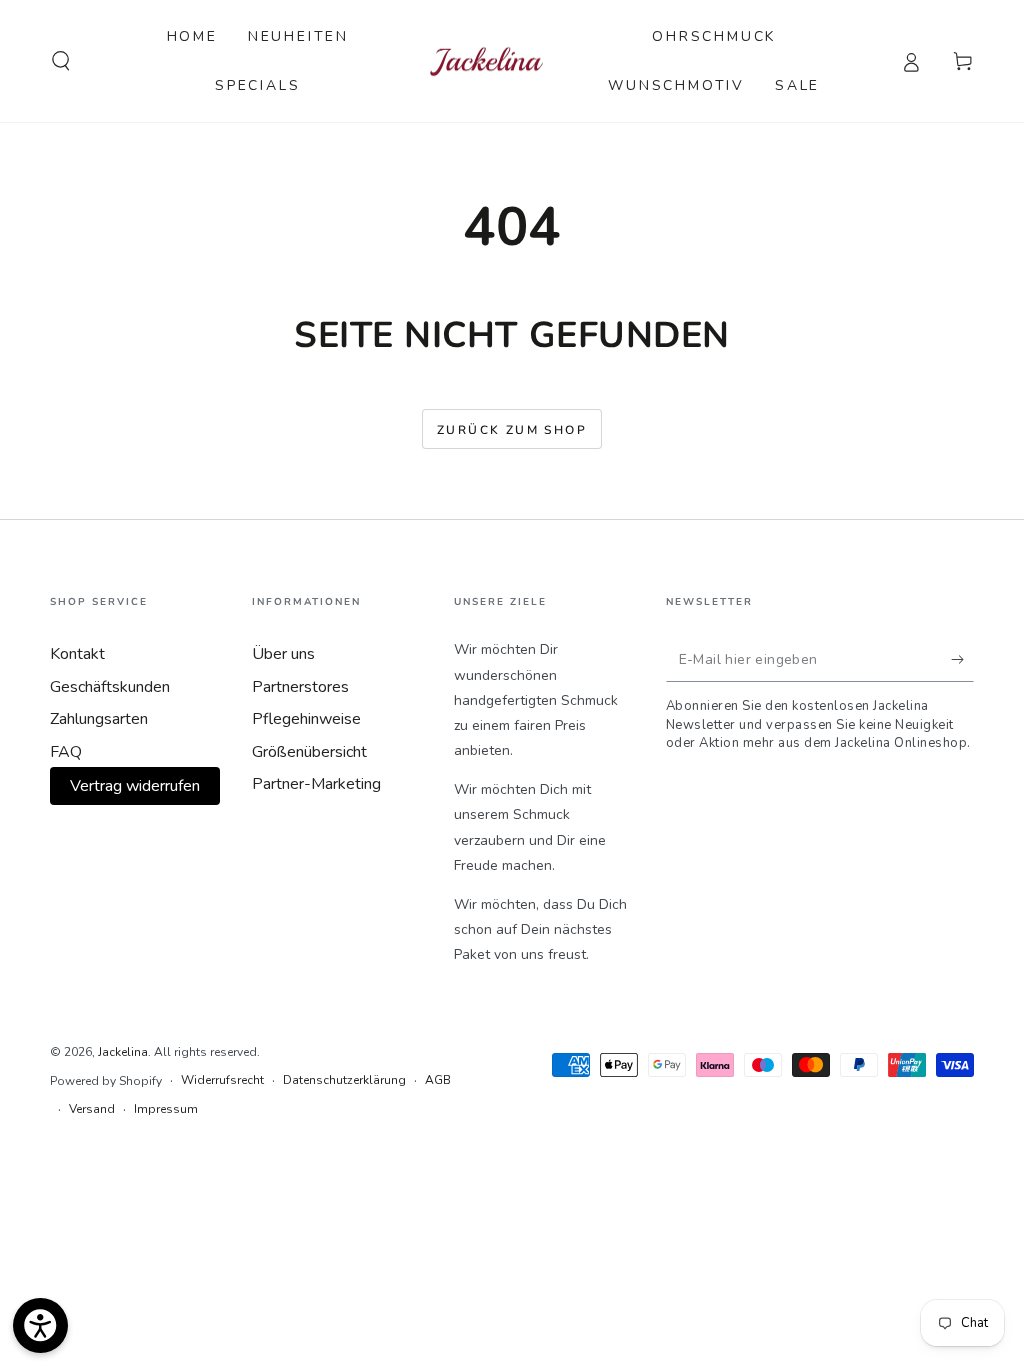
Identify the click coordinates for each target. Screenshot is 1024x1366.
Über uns (283, 654)
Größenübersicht (309, 752)
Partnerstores (300, 687)
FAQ (66, 752)
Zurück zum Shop (512, 430)
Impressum (166, 1109)
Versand (92, 1109)
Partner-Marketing (316, 784)
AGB (438, 1080)
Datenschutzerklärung (344, 1080)
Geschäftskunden (110, 687)
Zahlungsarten (99, 719)
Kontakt (77, 654)
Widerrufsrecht (222, 1080)
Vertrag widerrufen (135, 786)
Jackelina (123, 1052)
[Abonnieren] (962, 659)
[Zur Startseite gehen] (486, 61)
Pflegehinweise (306, 719)
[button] (61, 61)
